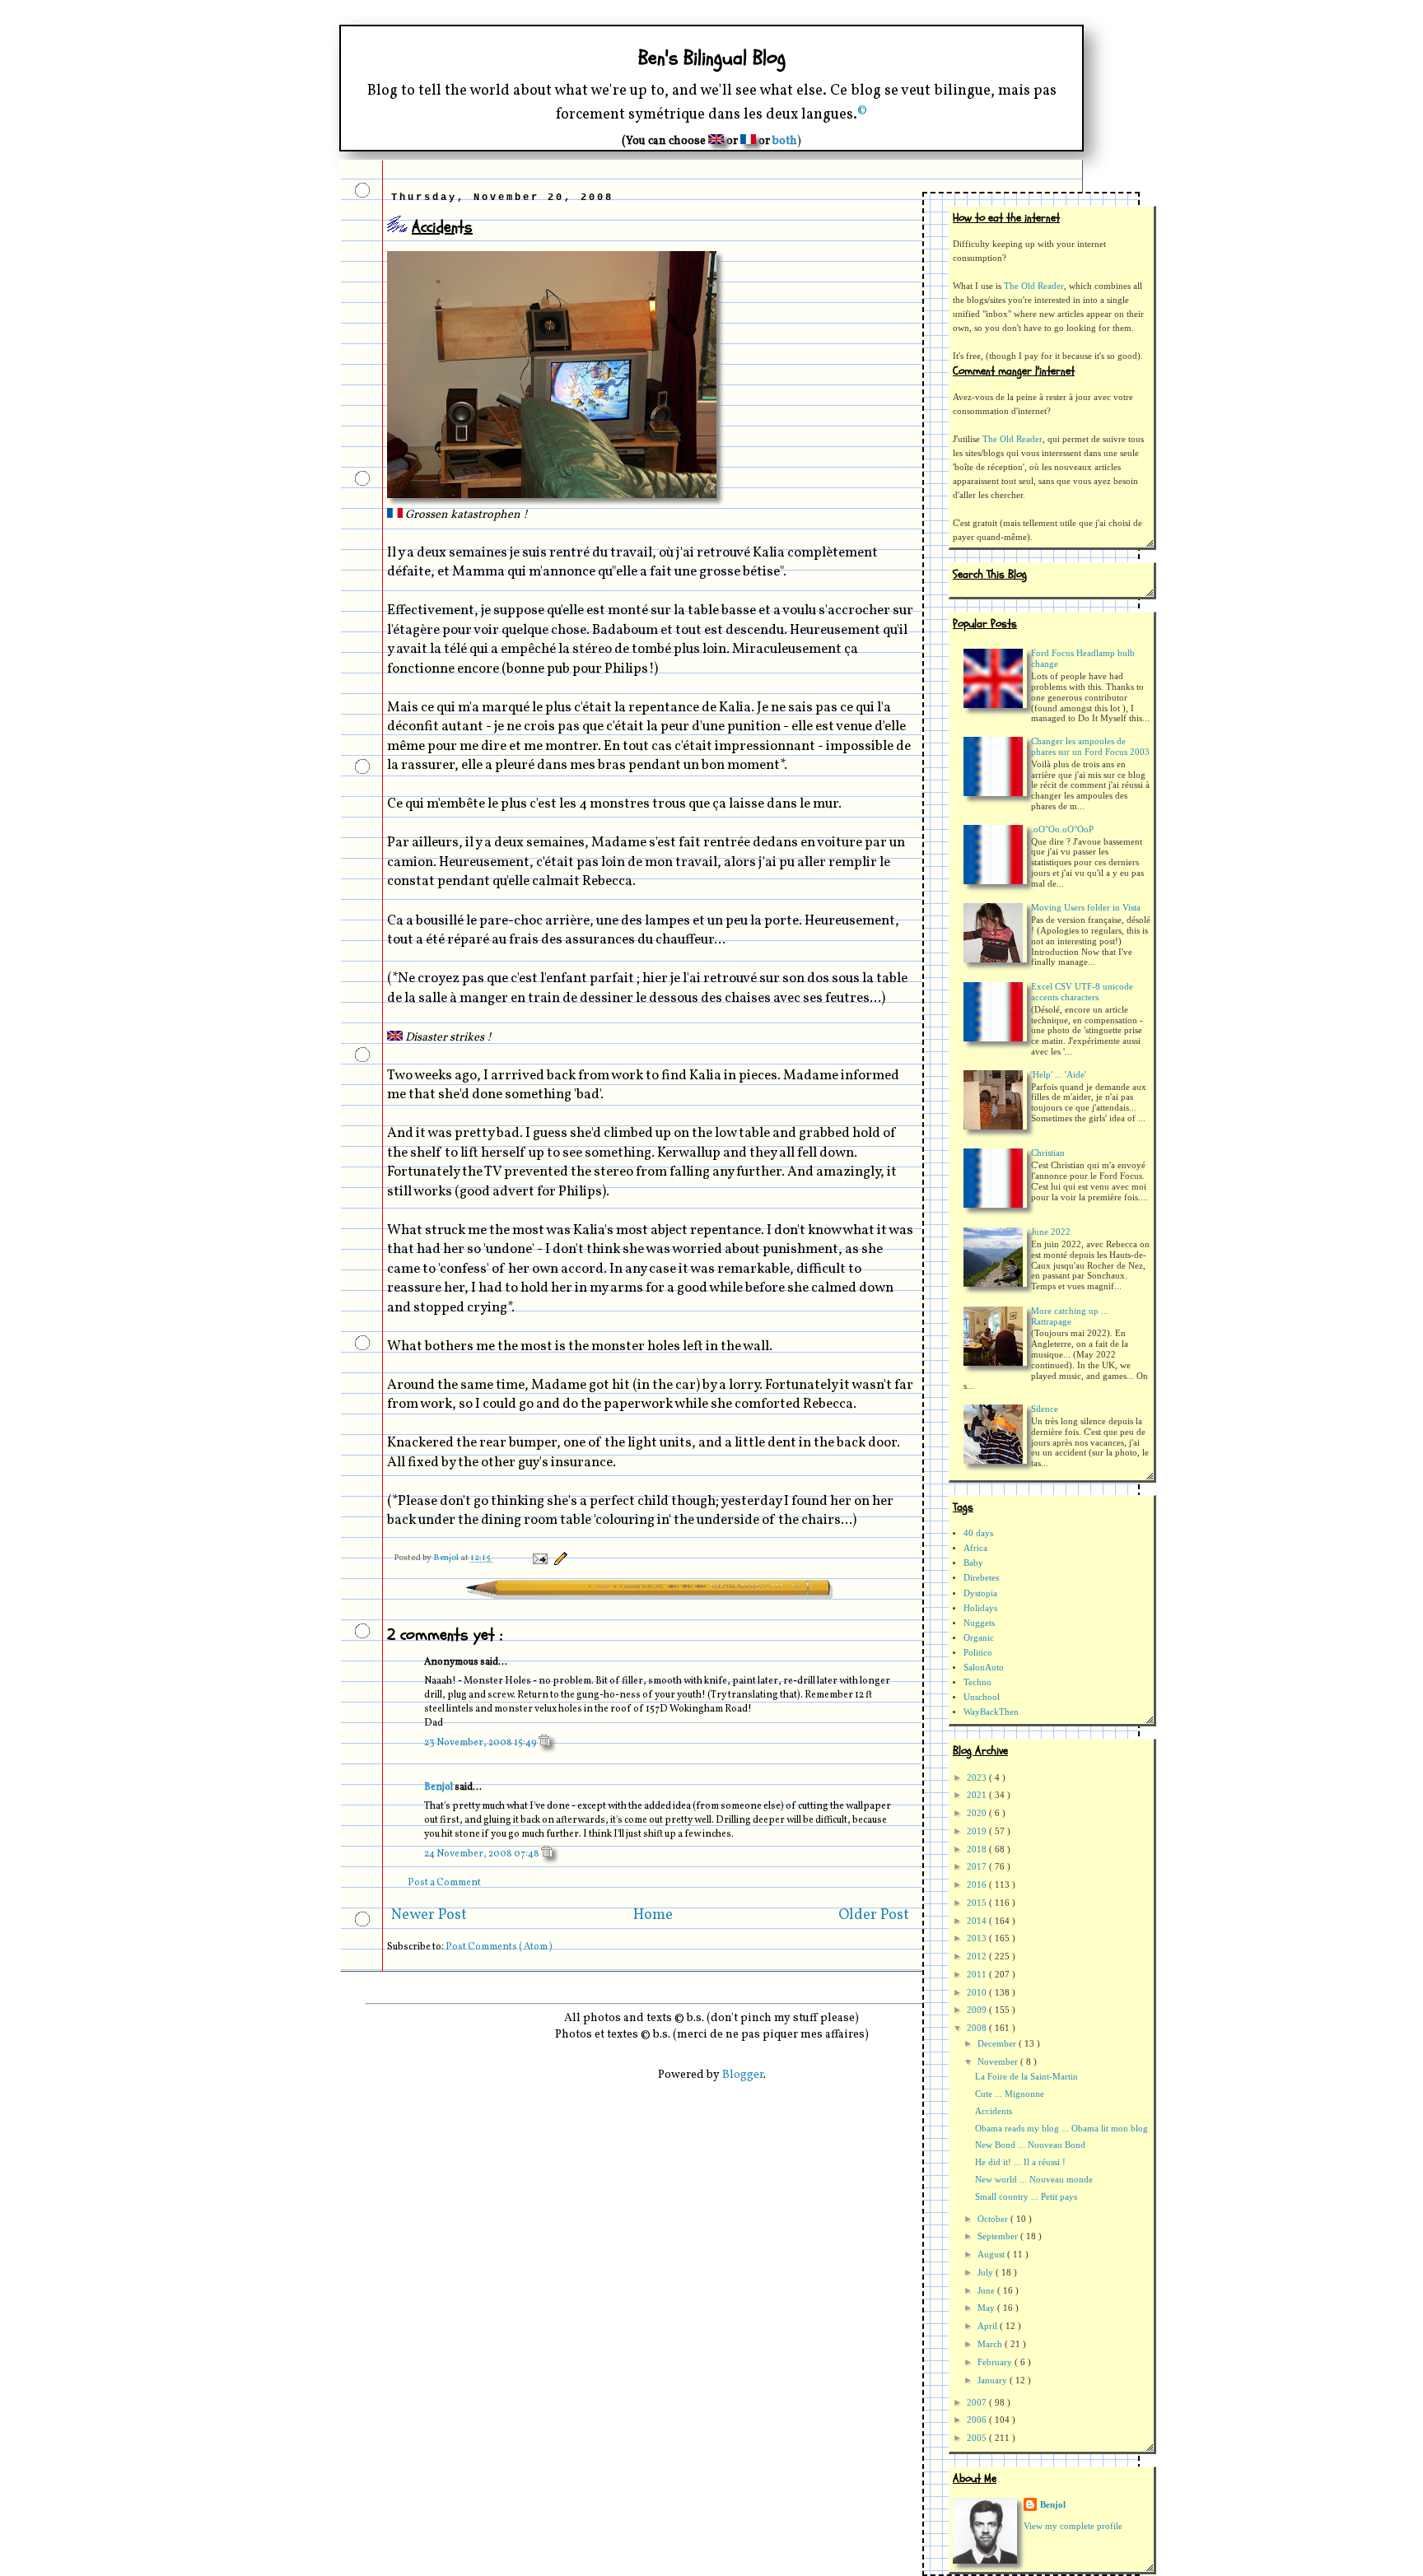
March (991, 2344)
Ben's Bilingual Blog (712, 58)
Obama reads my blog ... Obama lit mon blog (1061, 2129)
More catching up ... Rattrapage (1070, 1316)
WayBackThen (991, 1712)
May (987, 2308)
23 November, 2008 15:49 (481, 1743)
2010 (978, 1993)
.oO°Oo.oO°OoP (1062, 829)
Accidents (994, 2111)
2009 (978, 2010)
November (999, 2062)
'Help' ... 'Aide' (1059, 1075)
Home (653, 1915)
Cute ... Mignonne (1010, 2094)
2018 (978, 1849)
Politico (978, 1653)
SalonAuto (984, 1668)
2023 (978, 1778)
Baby (973, 1563)
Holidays (980, 1608)
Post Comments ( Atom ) (499, 1947)
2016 (978, 1885)
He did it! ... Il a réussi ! (1020, 2162)
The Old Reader (1034, 286)
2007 (978, 2403)
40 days (978, 1533)
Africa (975, 1548)
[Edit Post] (559, 1558)
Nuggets (979, 1623)
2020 (978, 1813)
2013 (978, 1938)
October (994, 2219)
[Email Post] (538, 1558)
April (989, 2326)
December (998, 2044)
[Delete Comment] (544, 1743)
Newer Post (429, 1915)
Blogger (743, 2075)
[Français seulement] (748, 141)
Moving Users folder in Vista (1086, 908)
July (987, 2273)
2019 (978, 1831)
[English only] (716, 141)
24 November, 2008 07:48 (483, 1854)
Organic (979, 1638)
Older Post (874, 1915)
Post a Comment (444, 1883)
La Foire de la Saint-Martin (1026, 2077)
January (994, 2380)
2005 (978, 2438)
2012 (978, 1956)
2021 (978, 1795)
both (785, 141)
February (996, 2362)
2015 (978, 1903)
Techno (977, 1682)
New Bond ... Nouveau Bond (1030, 2145)
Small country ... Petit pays (1026, 2197)
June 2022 (1051, 1232)
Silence (1045, 1409)
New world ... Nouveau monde (1034, 2180)
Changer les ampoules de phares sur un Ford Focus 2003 (1090, 747)
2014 (978, 1921)
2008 (978, 2028)
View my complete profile (1073, 2526)
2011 (978, 1975)
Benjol (439, 1787)
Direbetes (981, 1578)
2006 (978, 2420)
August (992, 2255)
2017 (978, 1867)
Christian (1048, 1153)
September (999, 2236)
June (987, 2291)
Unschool (982, 1697)
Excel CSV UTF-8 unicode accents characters (1082, 992)
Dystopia (980, 1593)
